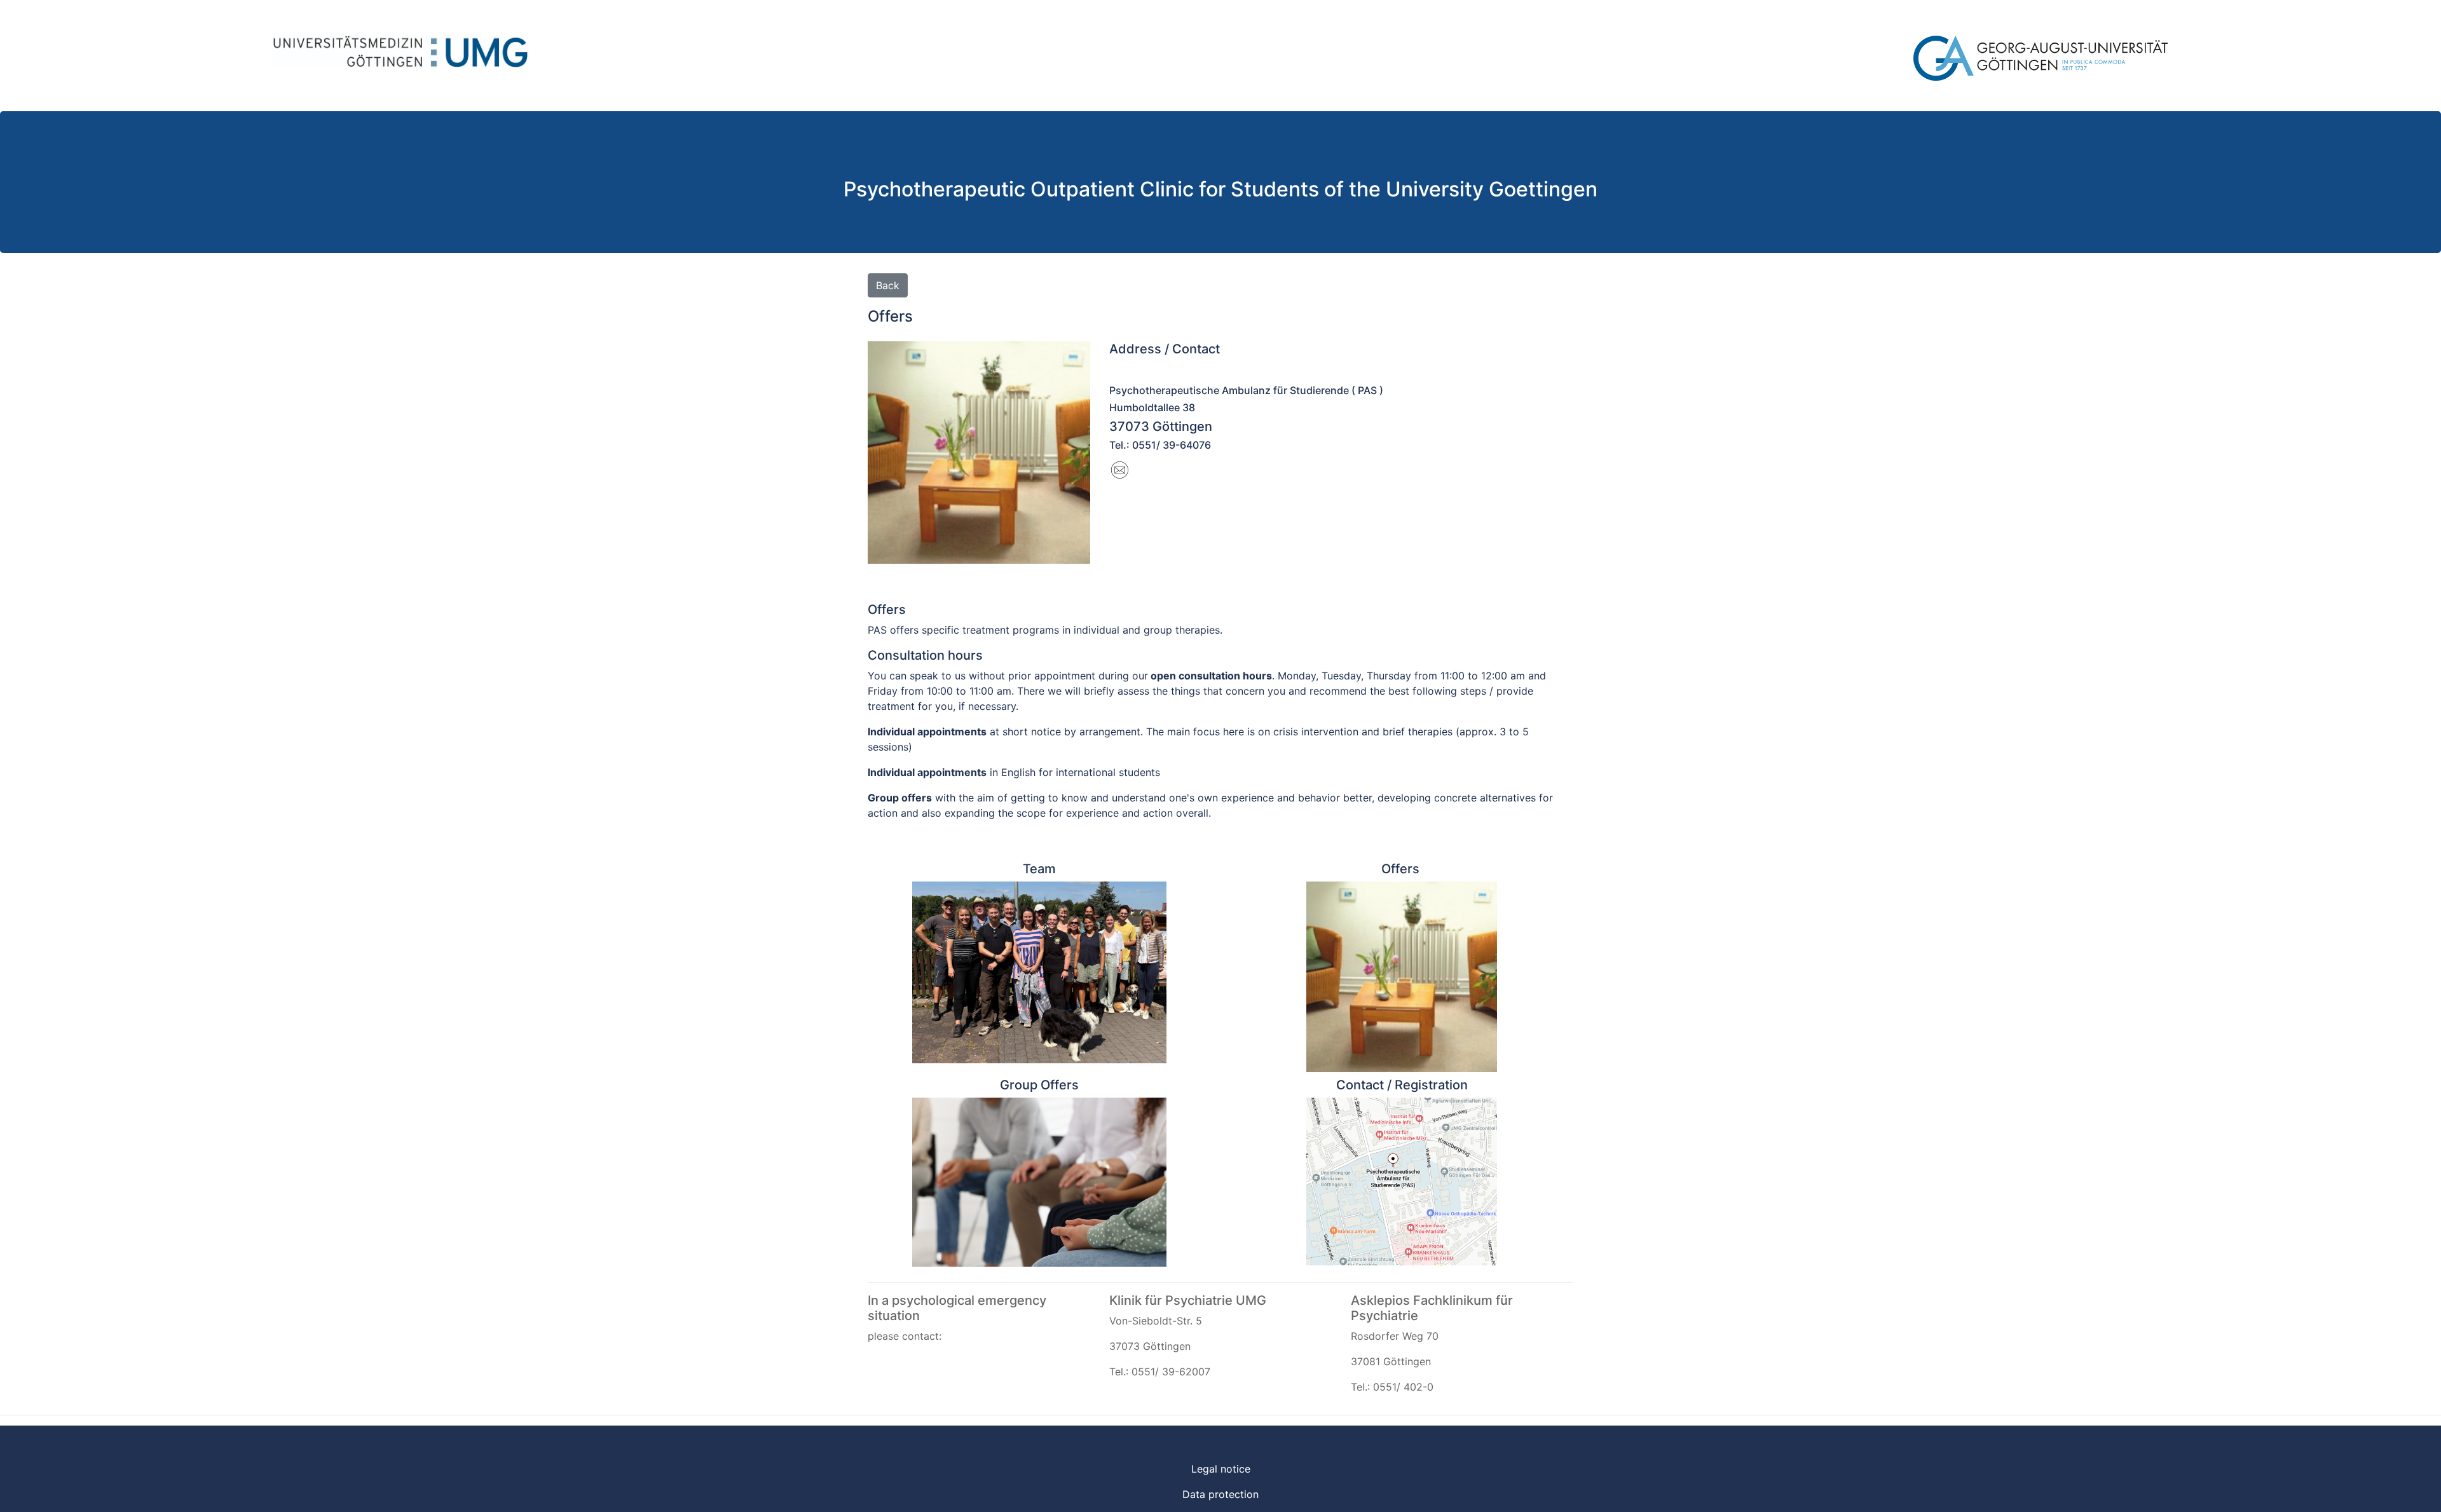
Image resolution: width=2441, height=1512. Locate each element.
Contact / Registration (1402, 1085)
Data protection (1220, 1494)
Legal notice (1221, 1469)
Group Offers (1039, 1085)
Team (1039, 869)
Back (888, 285)
